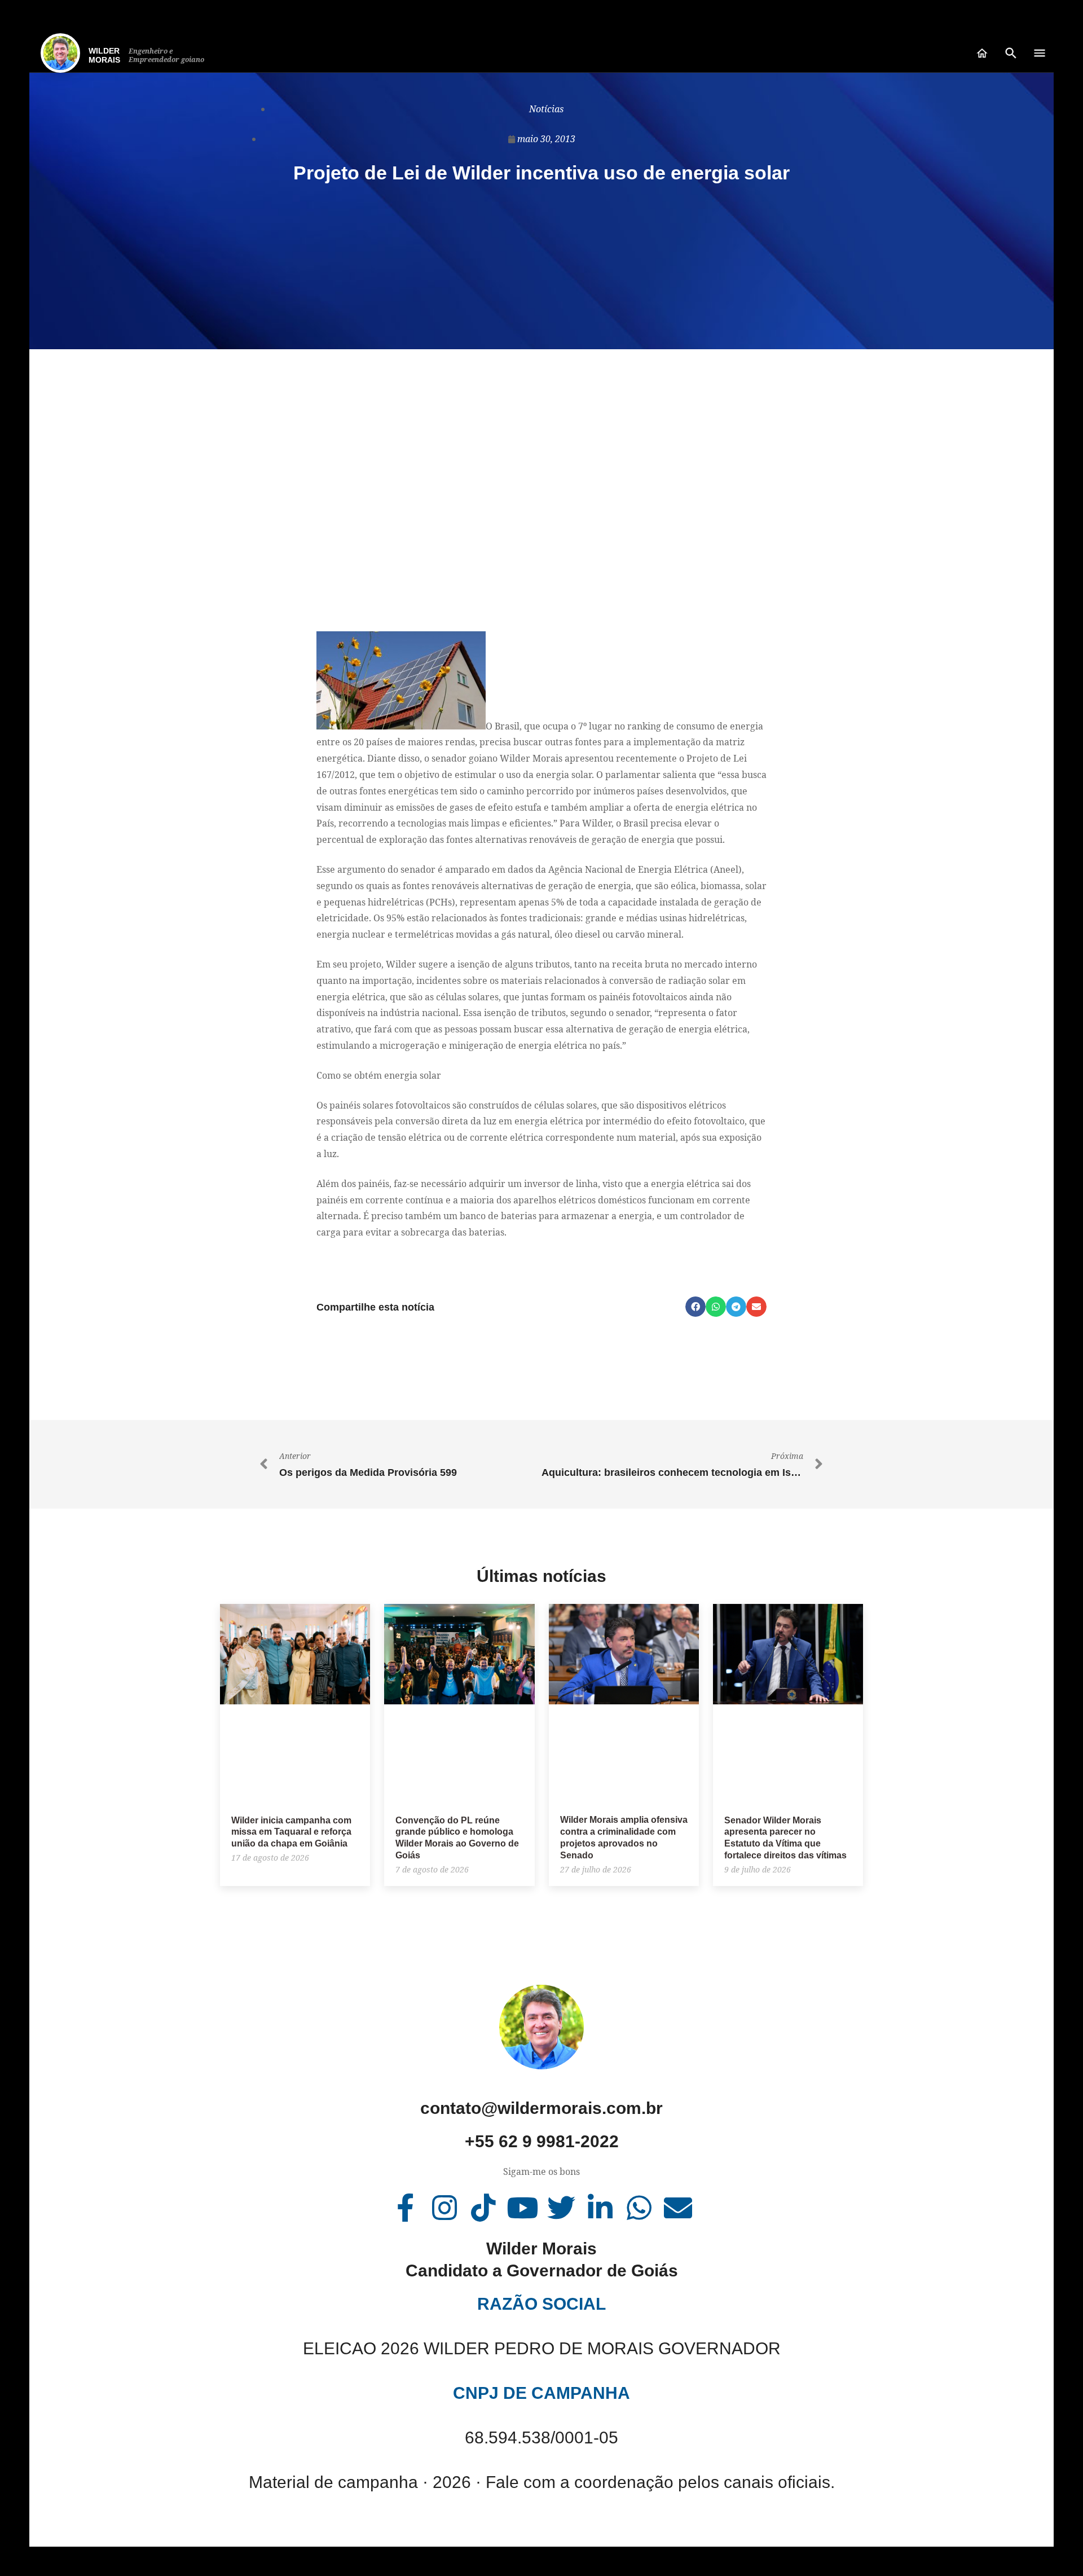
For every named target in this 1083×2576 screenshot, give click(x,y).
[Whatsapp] (639, 2208)
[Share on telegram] (736, 1307)
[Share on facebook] (695, 1307)
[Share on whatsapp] (716, 1307)
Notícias (546, 109)
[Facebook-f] (406, 2208)
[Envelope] (678, 2208)
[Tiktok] (483, 2208)
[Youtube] (522, 2208)
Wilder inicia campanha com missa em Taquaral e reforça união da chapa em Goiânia (291, 1832)
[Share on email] (756, 1307)
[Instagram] (444, 2208)
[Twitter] (561, 2208)
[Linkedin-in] (600, 2208)
